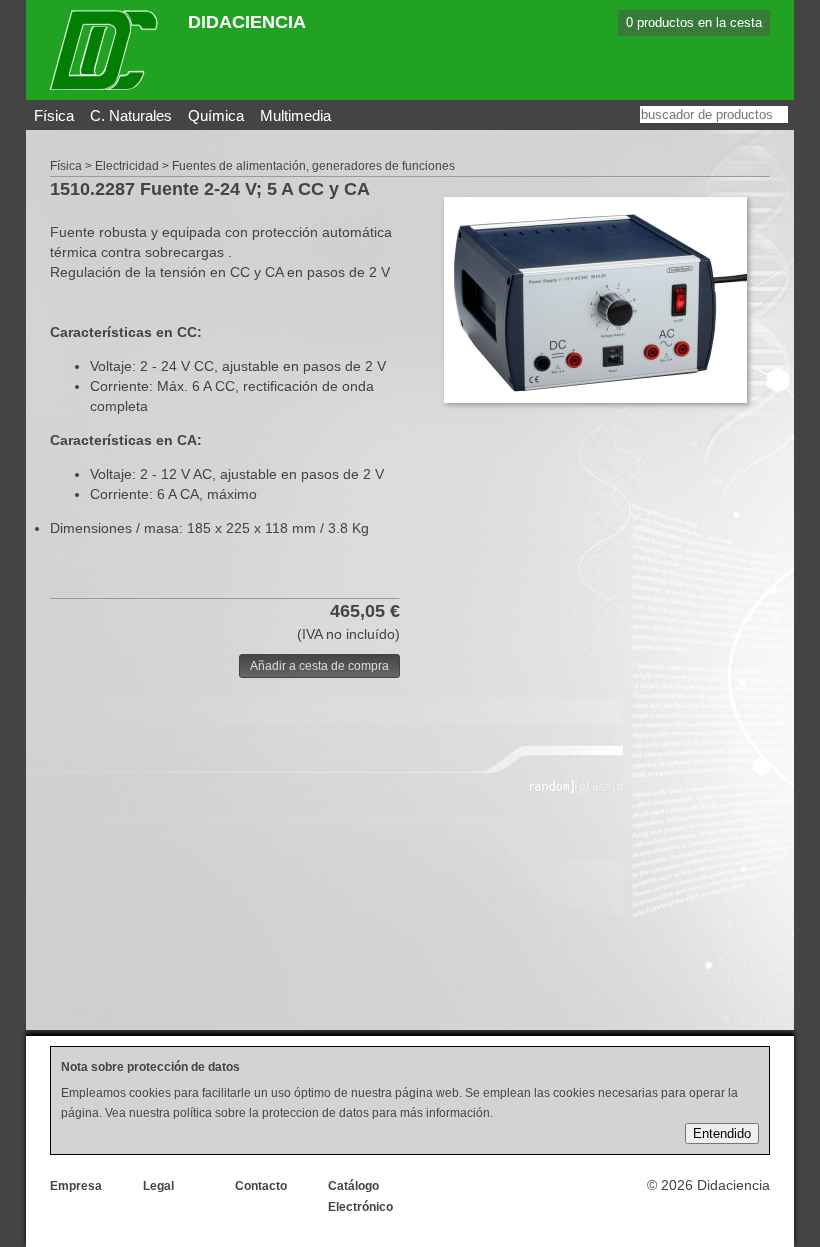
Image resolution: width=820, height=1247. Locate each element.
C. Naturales (131, 115)
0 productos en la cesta (694, 22)
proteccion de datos (315, 1113)
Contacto (261, 1186)
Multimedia (295, 115)
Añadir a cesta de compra (319, 666)
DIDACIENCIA (247, 22)
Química (216, 115)
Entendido (722, 1133)
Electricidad (127, 166)
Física (54, 115)
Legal (158, 1186)
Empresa (76, 1186)
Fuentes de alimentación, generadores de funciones (313, 166)
